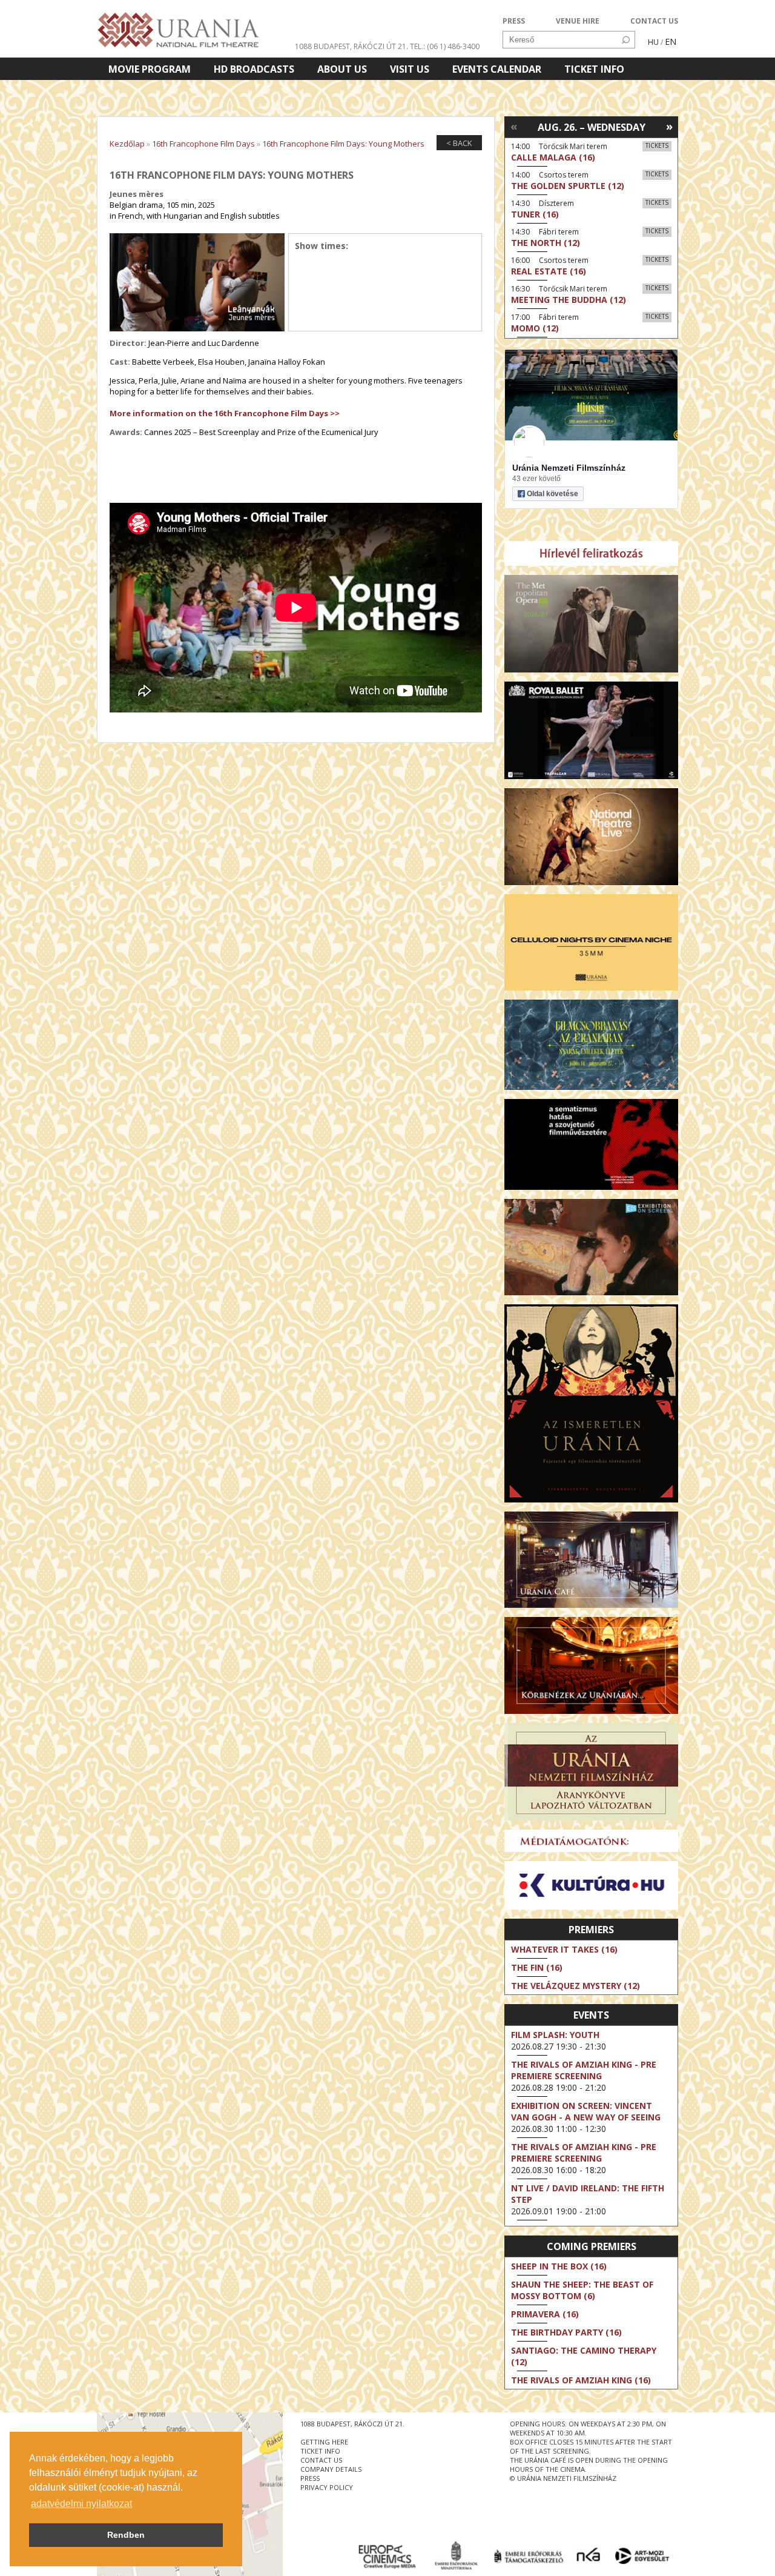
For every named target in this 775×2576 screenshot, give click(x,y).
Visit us (410, 69)
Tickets (657, 145)
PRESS (514, 21)
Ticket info (594, 69)
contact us (321, 2460)
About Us (342, 69)
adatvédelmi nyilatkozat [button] (81, 2504)
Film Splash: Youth (555, 2035)
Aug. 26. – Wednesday (592, 127)
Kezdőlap (127, 144)
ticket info (320, 2451)
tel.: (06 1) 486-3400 (445, 46)
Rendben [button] (126, 2535)
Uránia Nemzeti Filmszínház (569, 468)
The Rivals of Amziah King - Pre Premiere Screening (584, 2070)
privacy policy (327, 2487)
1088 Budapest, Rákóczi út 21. (351, 46)
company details (331, 2469)
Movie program (150, 69)
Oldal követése (552, 494)
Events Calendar (497, 69)
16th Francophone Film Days (203, 144)
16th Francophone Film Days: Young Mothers (343, 144)
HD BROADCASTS (254, 69)
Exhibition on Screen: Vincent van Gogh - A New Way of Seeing (586, 2111)
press (310, 2478)
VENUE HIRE (578, 21)
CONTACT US (654, 21)
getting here (324, 2442)
